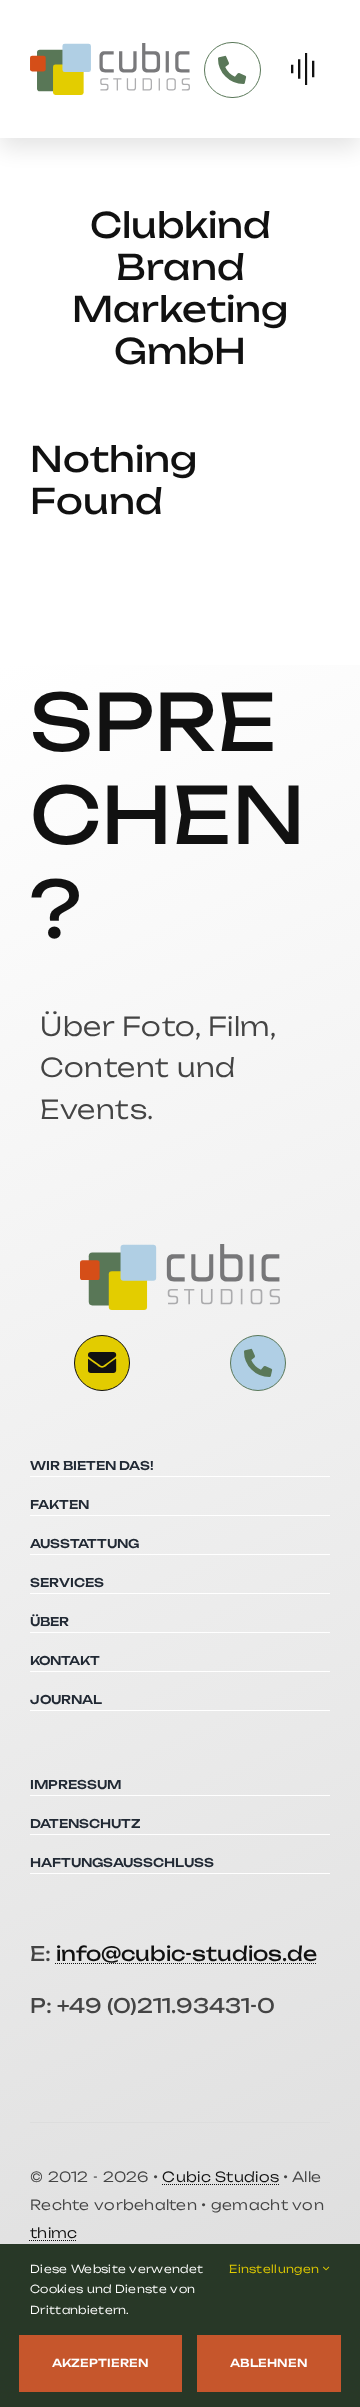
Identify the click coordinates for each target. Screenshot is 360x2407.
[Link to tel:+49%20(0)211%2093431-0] (232, 70)
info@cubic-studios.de (186, 1953)
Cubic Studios (220, 2176)
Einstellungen (275, 2269)
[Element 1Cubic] (110, 51)
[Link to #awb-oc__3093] (102, 1363)
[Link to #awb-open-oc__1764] (302, 69)
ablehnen (269, 2363)
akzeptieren (100, 2363)
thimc (53, 2232)
